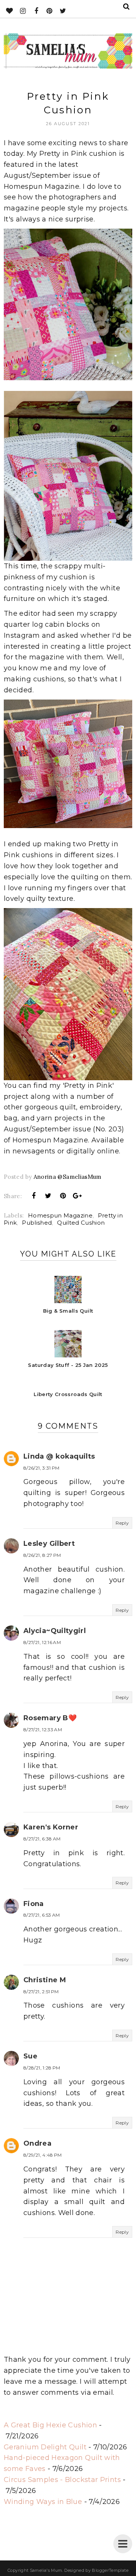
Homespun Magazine (60, 1215)
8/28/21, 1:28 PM (42, 2068)
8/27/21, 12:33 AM (43, 1730)
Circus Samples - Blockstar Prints (62, 2480)
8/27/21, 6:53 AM (42, 1915)
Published (37, 1223)
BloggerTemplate (110, 2570)
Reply (122, 1523)
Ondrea (37, 2143)
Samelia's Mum (46, 2570)
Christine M (45, 1980)
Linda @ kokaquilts (59, 1456)
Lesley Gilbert (49, 1544)
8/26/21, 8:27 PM (42, 1555)
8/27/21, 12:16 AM (42, 1642)
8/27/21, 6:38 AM (42, 1839)
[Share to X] (48, 1196)
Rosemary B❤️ (50, 1718)
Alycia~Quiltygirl (55, 1631)
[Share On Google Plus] (77, 1196)
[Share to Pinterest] (63, 1196)
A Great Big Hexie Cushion (50, 2425)
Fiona (34, 1904)
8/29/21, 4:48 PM (43, 2155)
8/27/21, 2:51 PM (41, 1992)
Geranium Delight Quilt (45, 2447)
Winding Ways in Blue (43, 2502)
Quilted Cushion (81, 1223)
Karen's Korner (51, 1827)
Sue (30, 2056)
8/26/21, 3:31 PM (42, 1468)
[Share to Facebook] (34, 1196)
